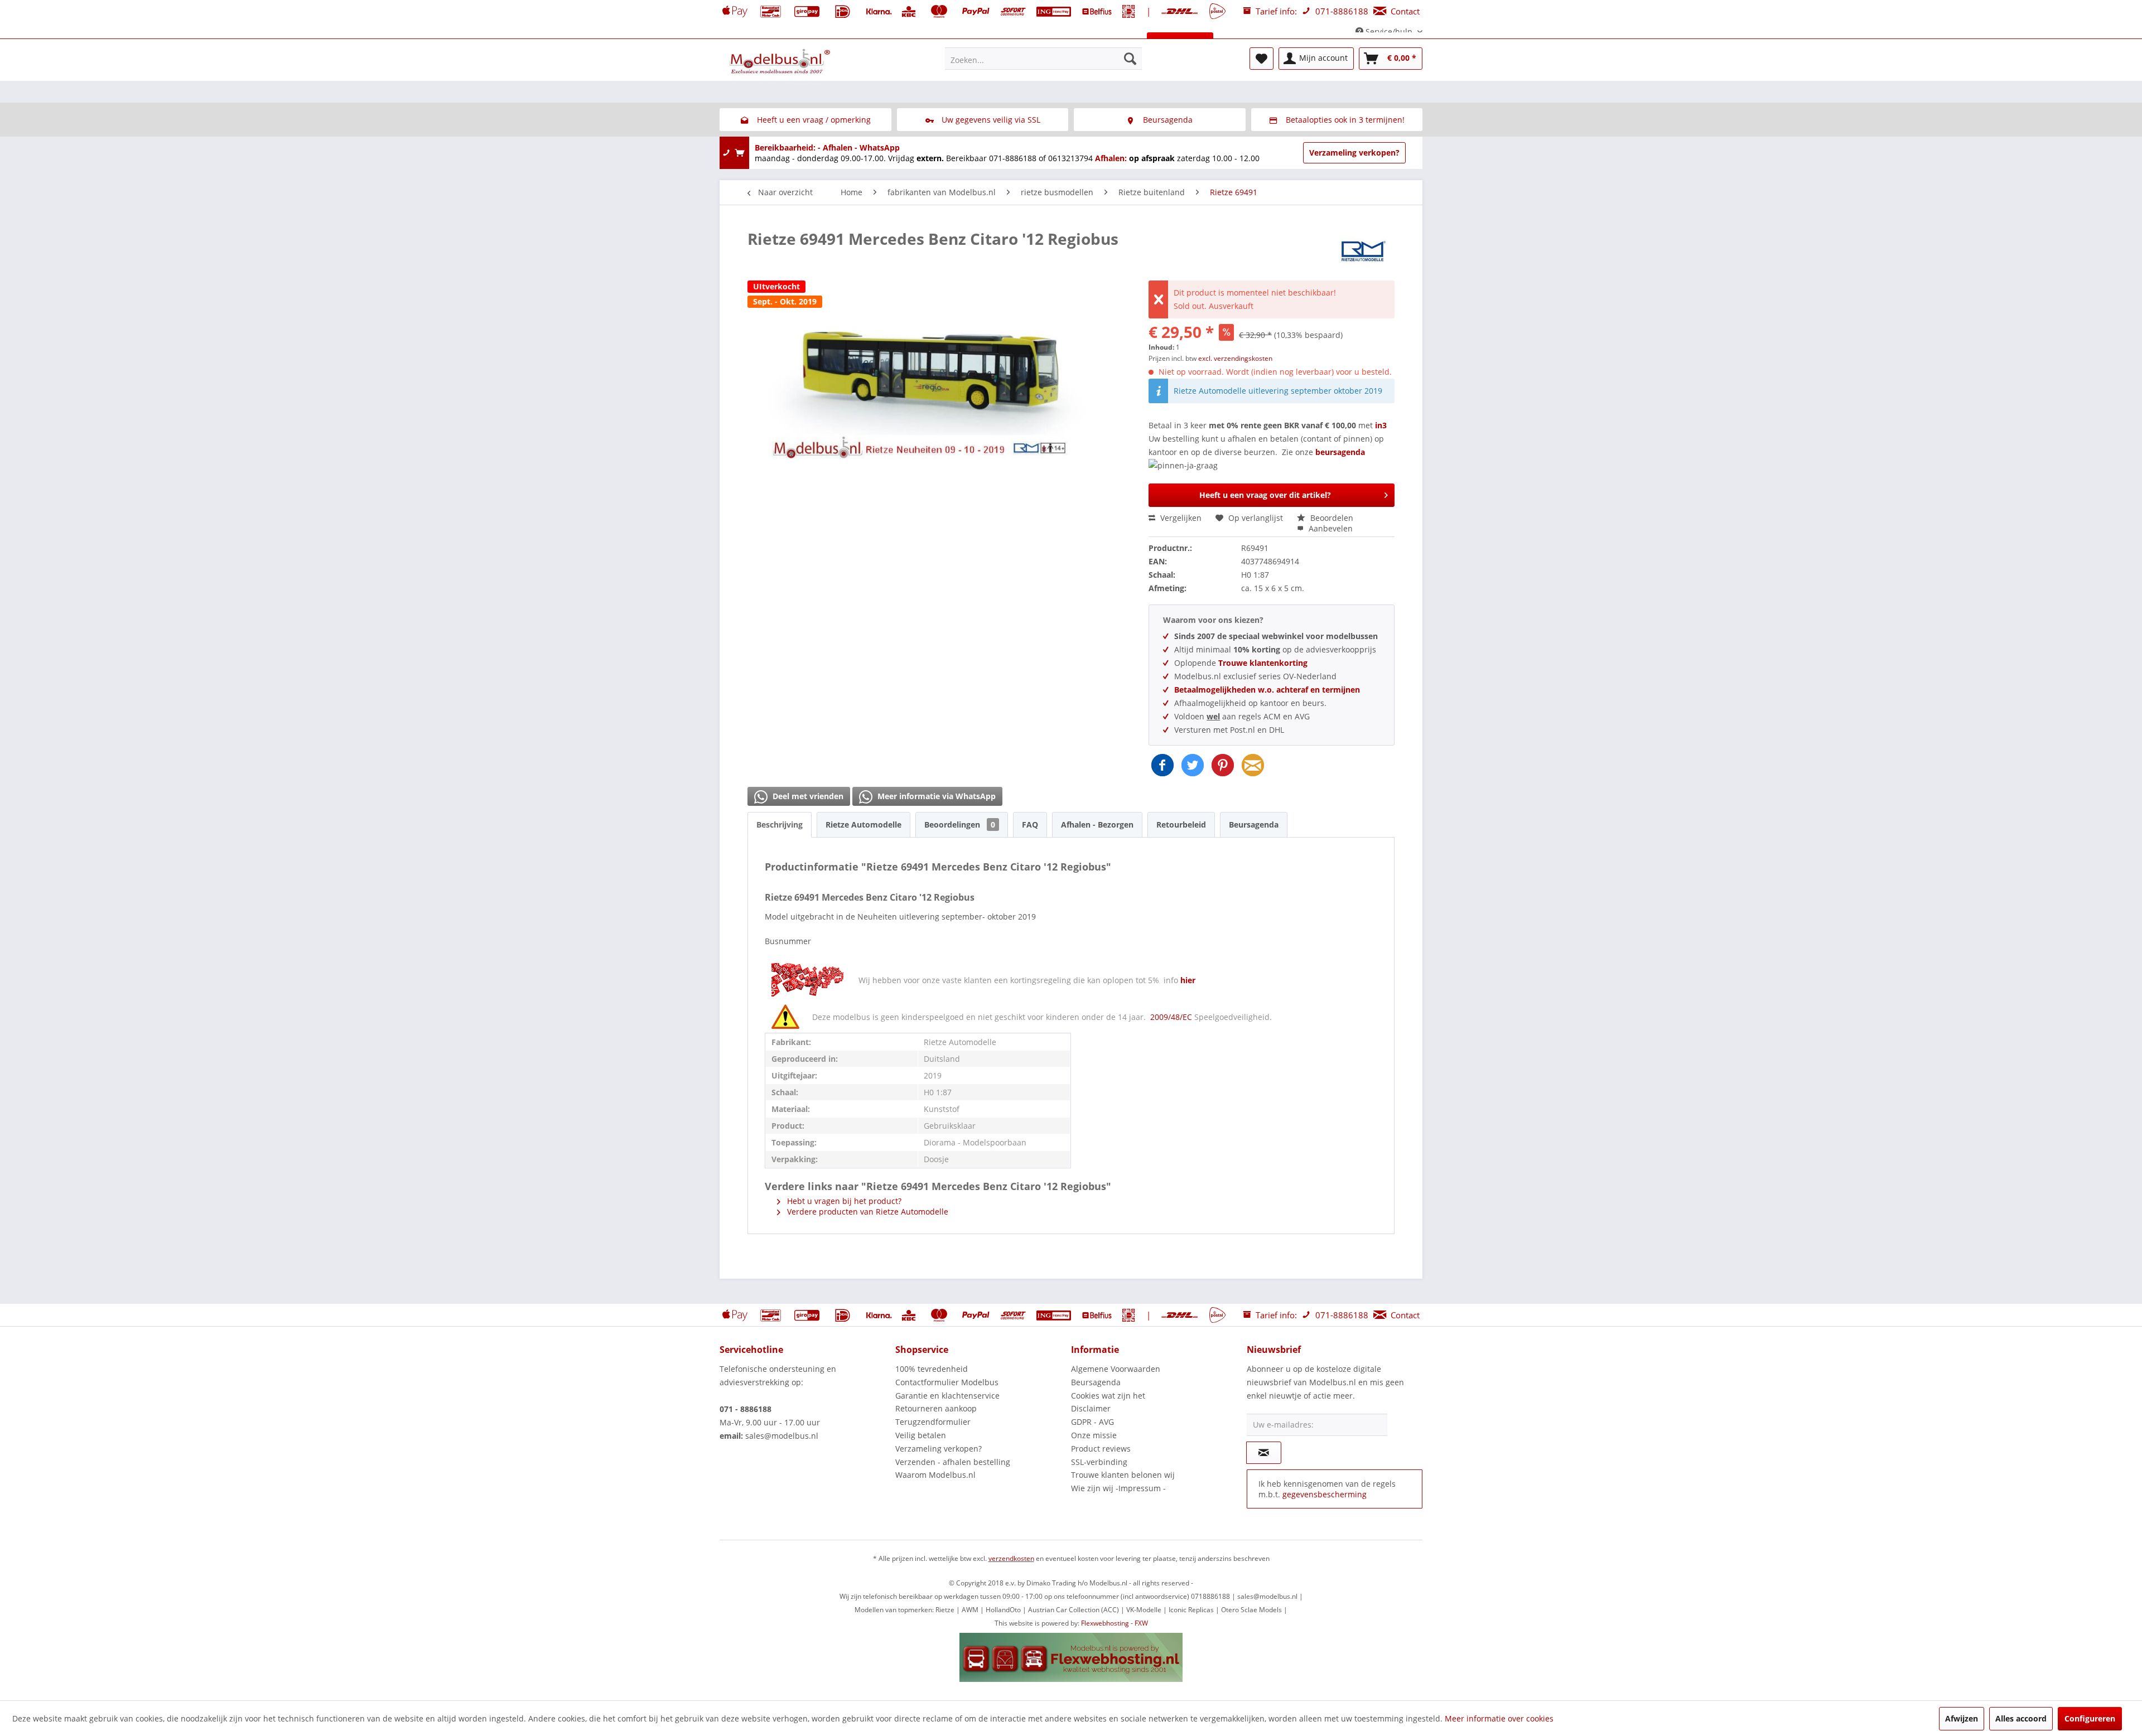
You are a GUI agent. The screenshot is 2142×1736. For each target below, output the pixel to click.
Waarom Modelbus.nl (935, 1475)
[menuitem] (1043, 59)
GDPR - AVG (1092, 1422)
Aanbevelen (1330, 528)
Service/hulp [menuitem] (1389, 32)
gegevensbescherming (1325, 1494)
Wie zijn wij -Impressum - (1118, 1488)
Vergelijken (1180, 518)
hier (1188, 980)
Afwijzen (1962, 1718)
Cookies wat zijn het (1108, 1396)
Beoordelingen (960, 825)
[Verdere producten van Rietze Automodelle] (1364, 250)
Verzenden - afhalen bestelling (953, 1462)
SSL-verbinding (1099, 1462)
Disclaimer (1091, 1408)
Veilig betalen (921, 1435)
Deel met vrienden (807, 796)
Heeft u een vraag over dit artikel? (1265, 495)
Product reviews (1101, 1449)
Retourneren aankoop (936, 1408)
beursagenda (1341, 452)
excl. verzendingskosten (1235, 358)
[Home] (732, 43)
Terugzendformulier (933, 1422)
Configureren (2090, 1718)
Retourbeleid (1181, 825)
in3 (1381, 425)
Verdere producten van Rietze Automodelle (867, 1212)
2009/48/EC (1172, 1017)
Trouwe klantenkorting (1263, 663)
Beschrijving (780, 825)
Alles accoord (2021, 1718)
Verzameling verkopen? (1354, 153)
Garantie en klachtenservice (947, 1396)
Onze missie (1094, 1435)
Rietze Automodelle (863, 825)
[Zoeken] (1130, 59)
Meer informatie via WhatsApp (935, 796)
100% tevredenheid (932, 1369)
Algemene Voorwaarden (1116, 1369)
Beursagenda (1254, 825)
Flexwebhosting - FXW (1115, 1623)
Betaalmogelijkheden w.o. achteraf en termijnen (1267, 690)
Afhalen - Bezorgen (1097, 825)
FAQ (1030, 825)
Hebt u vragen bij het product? (843, 1201)
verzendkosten (1011, 1558)
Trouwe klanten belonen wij (1123, 1475)
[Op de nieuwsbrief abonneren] (1264, 1453)
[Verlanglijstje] (1261, 59)
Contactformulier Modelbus (947, 1382)
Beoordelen (1331, 518)
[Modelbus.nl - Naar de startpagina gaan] (781, 61)
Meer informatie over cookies (1499, 1718)
